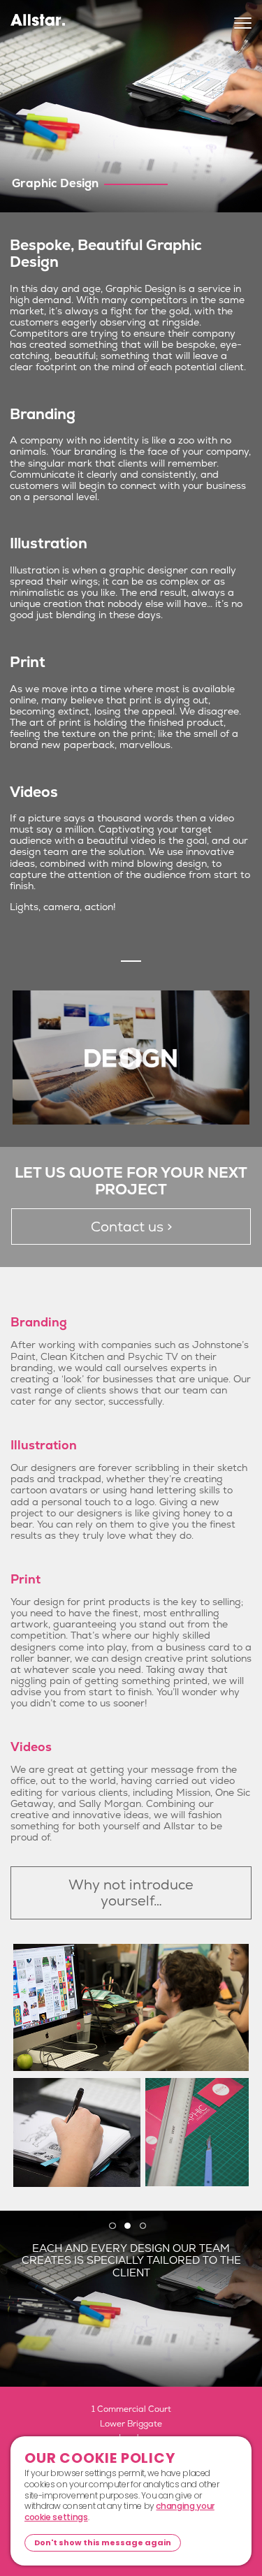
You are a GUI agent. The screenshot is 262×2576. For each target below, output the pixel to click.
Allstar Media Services (38, 25)
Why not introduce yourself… (131, 1893)
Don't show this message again (103, 2542)
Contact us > (131, 1227)
